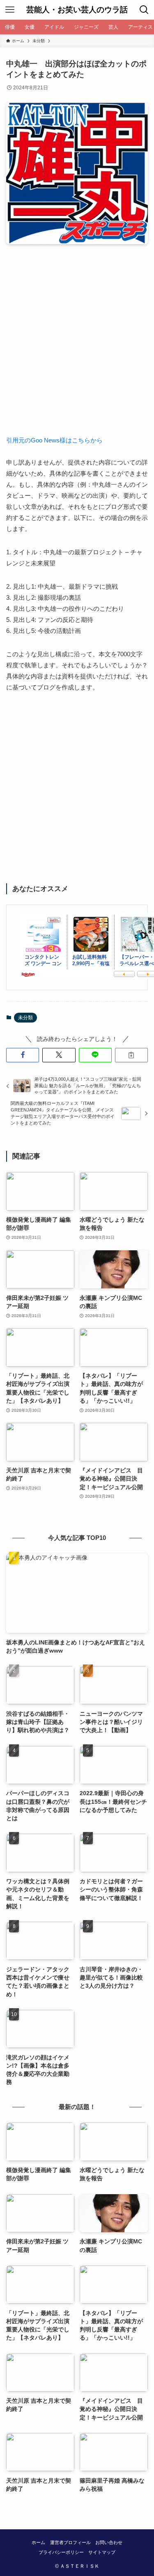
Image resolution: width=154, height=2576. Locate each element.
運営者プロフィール (70, 2542)
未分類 (25, 1018)
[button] (23, 1055)
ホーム (38, 2542)
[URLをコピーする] (131, 1055)
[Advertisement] (77, 346)
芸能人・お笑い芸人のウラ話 (77, 10)
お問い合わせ (109, 2542)
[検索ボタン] (144, 10)
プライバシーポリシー (61, 2552)
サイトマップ (102, 2552)
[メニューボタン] (10, 10)
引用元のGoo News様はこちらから (54, 440)
